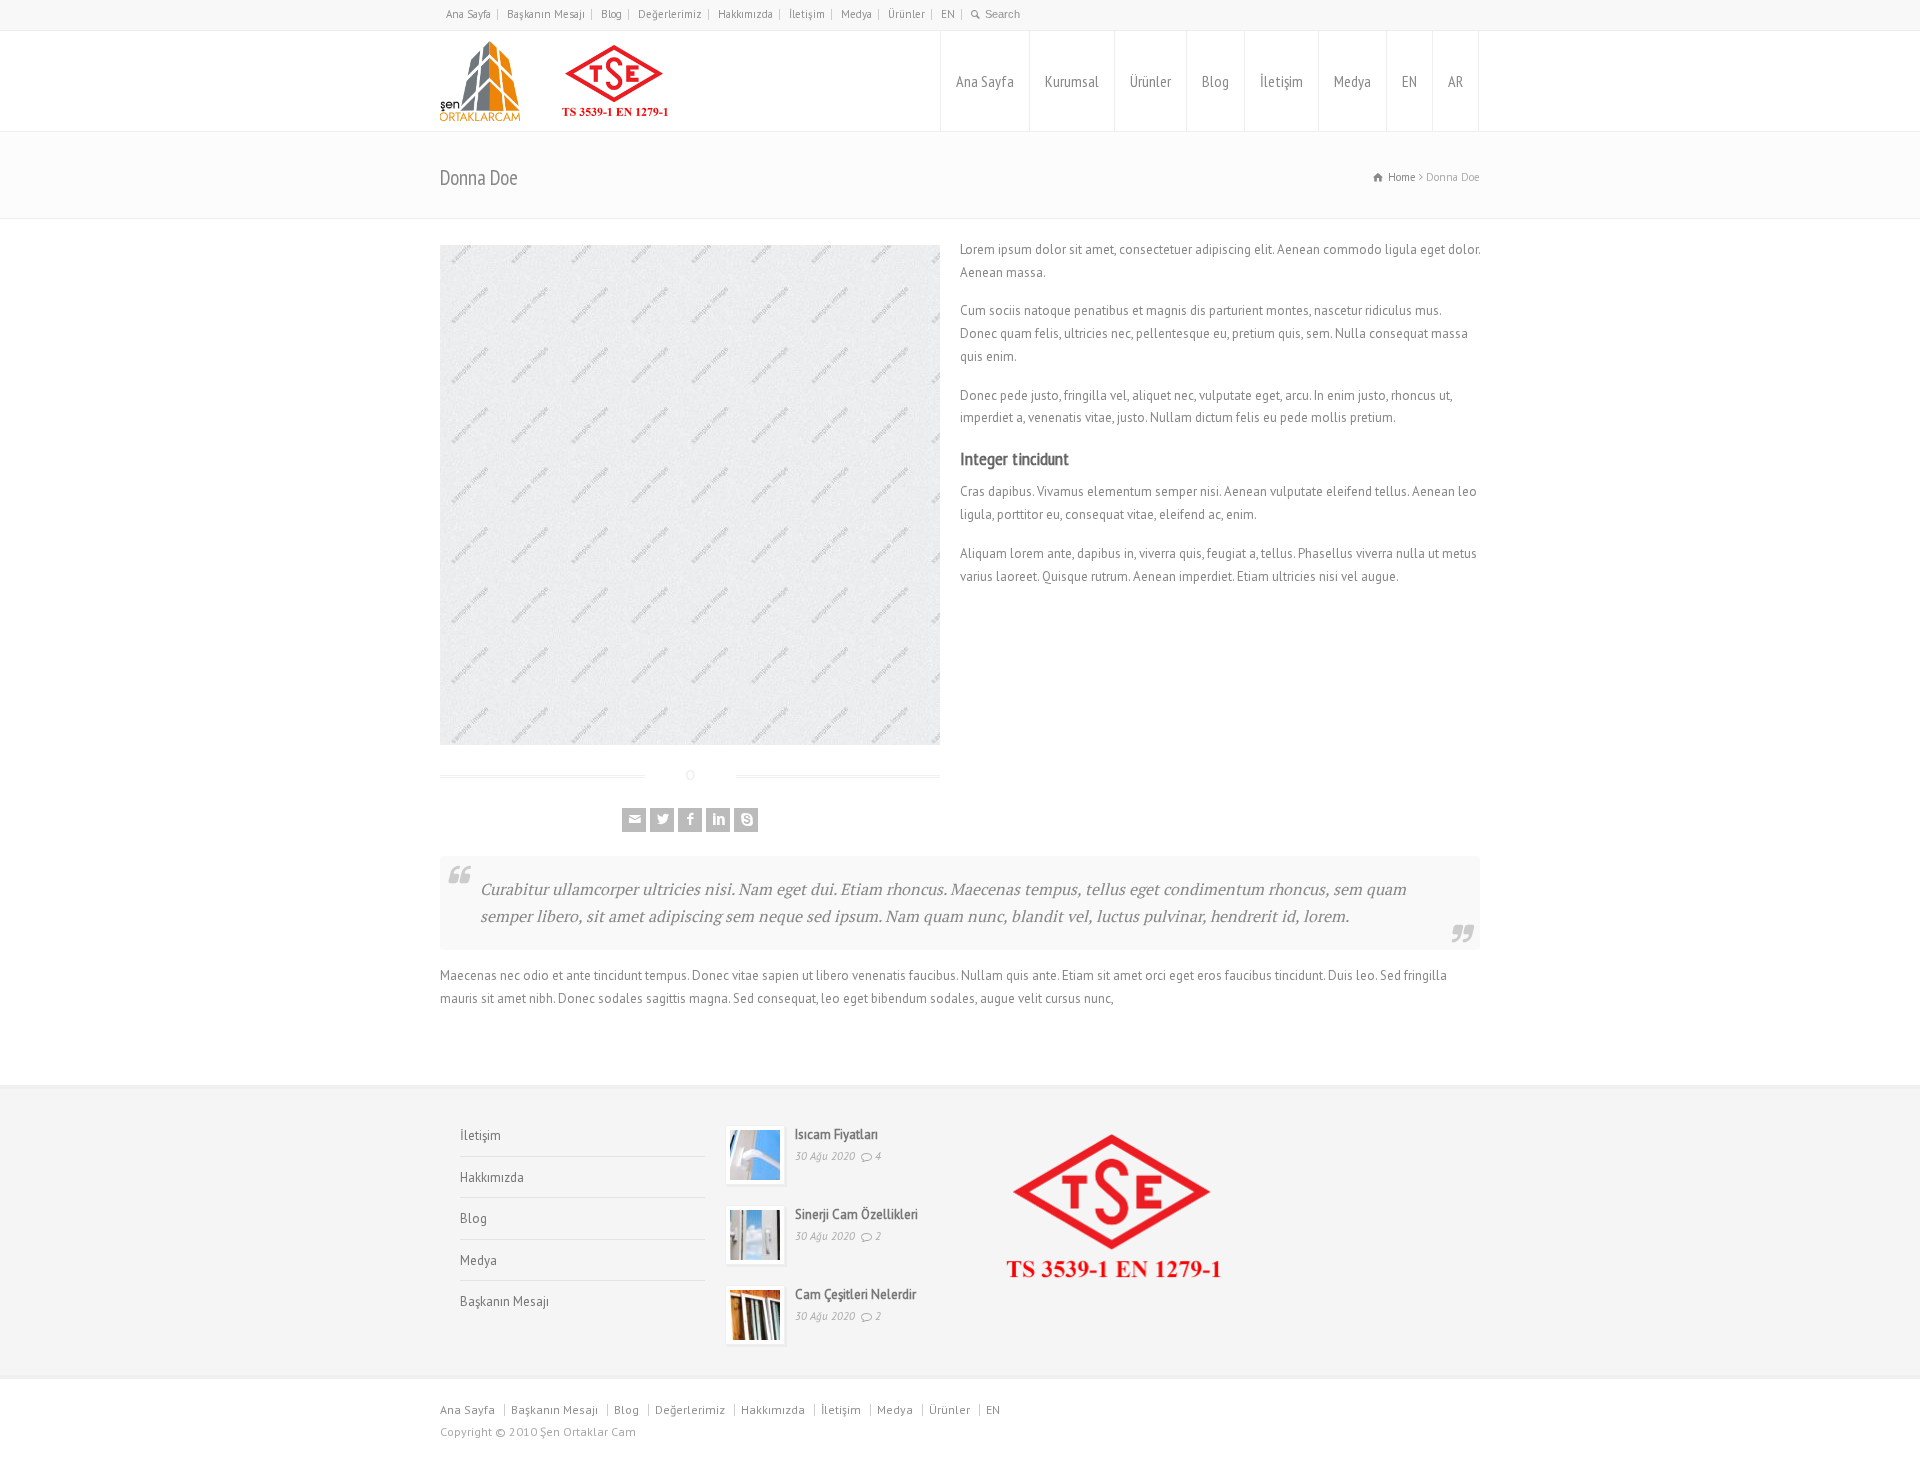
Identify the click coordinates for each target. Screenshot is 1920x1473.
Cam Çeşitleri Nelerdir (855, 1294)
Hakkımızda (745, 14)
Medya (856, 14)
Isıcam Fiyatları (836, 1134)
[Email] (634, 820)
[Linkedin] (718, 820)
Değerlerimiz (670, 14)
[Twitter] (662, 820)
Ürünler (906, 14)
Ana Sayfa (468, 14)
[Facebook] (690, 820)
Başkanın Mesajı (546, 14)
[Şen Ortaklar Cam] (557, 81)
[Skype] (746, 820)
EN (948, 14)
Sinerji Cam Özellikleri (856, 1214)
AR (1455, 81)
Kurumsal (1072, 81)
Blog (611, 14)
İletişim (807, 14)
